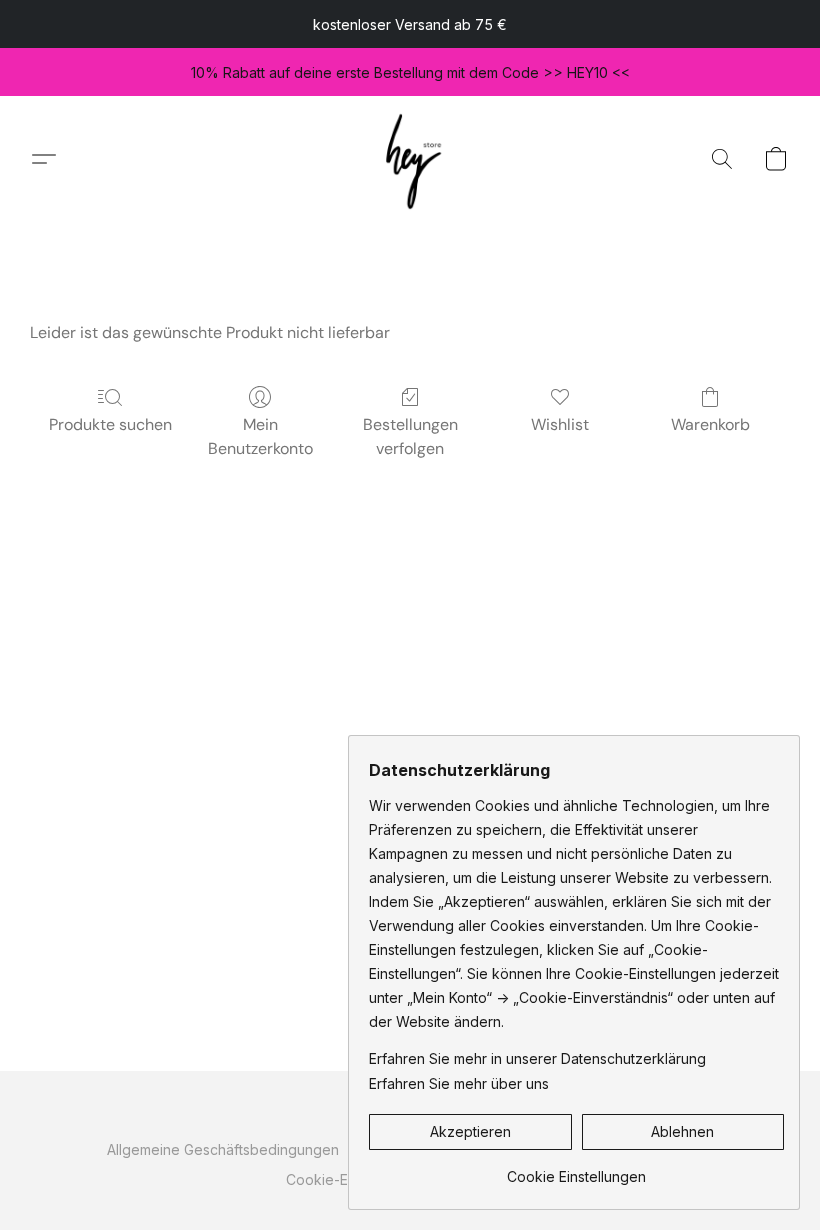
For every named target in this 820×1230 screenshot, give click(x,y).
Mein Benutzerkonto (260, 436)
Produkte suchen (110, 424)
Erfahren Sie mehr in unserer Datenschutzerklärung (537, 1058)
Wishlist (560, 424)
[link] (576, 1169)
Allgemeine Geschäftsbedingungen (223, 1149)
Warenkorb (710, 424)
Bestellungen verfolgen (410, 436)
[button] (410, 158)
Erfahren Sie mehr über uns (459, 1083)
